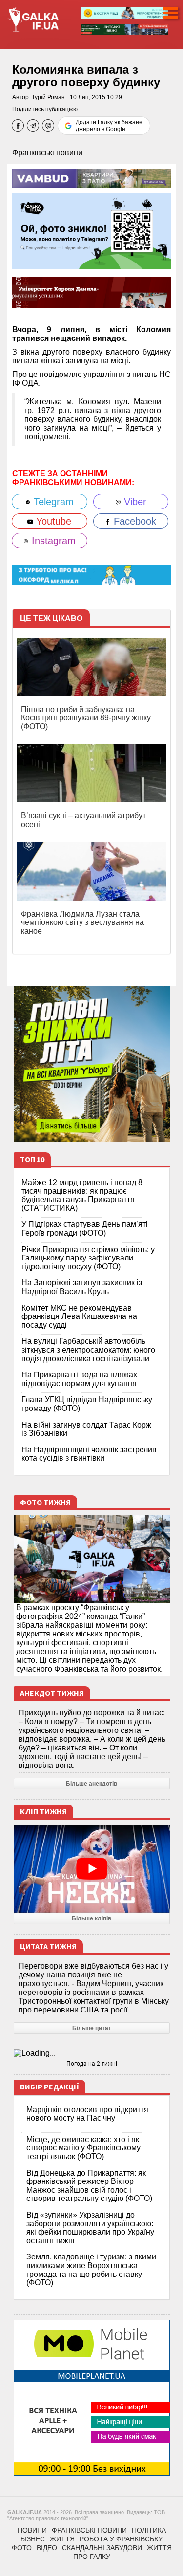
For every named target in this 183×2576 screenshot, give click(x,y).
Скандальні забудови (102, 2548)
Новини (32, 2530)
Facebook (133, 521)
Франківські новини (47, 153)
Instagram (52, 541)
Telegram (52, 502)
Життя (62, 2539)
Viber (134, 502)
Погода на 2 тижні (92, 2064)
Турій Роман (48, 97)
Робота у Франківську (121, 2539)
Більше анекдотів (91, 1784)
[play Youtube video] (92, 1869)
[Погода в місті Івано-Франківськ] (92, 2053)
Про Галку (92, 2557)
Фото (22, 2548)
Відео (47, 2548)
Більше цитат (92, 2028)
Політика (149, 2530)
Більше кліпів (91, 1918)
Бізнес (33, 2539)
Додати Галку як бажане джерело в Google (109, 126)
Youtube (52, 521)
